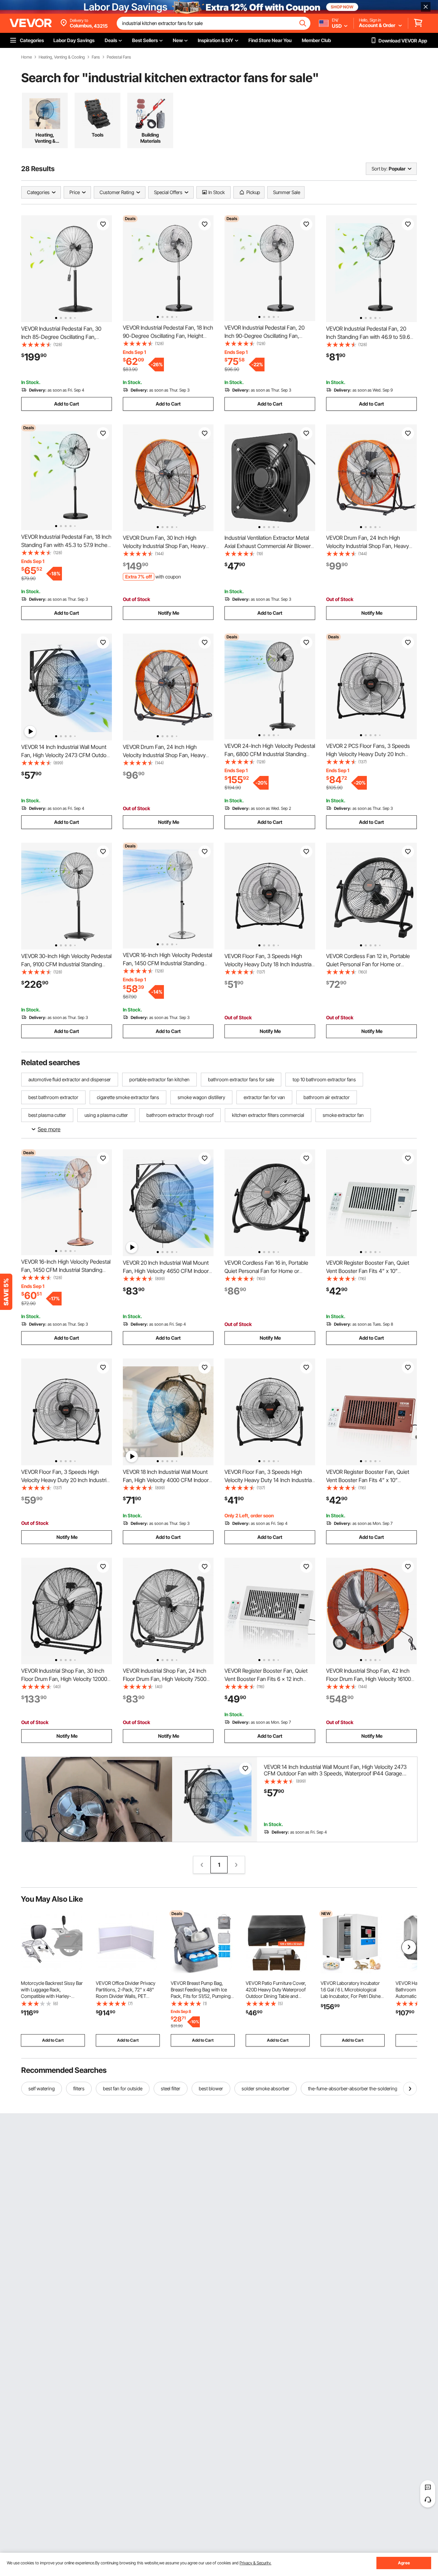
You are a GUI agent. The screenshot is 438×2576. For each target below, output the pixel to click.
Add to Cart (67, 404)
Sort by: (379, 169)
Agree (404, 2563)
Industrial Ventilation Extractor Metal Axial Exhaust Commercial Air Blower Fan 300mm (268, 546)
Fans (96, 57)
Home (27, 57)
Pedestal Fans (119, 57)
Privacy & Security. (255, 2563)
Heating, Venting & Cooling (62, 57)
